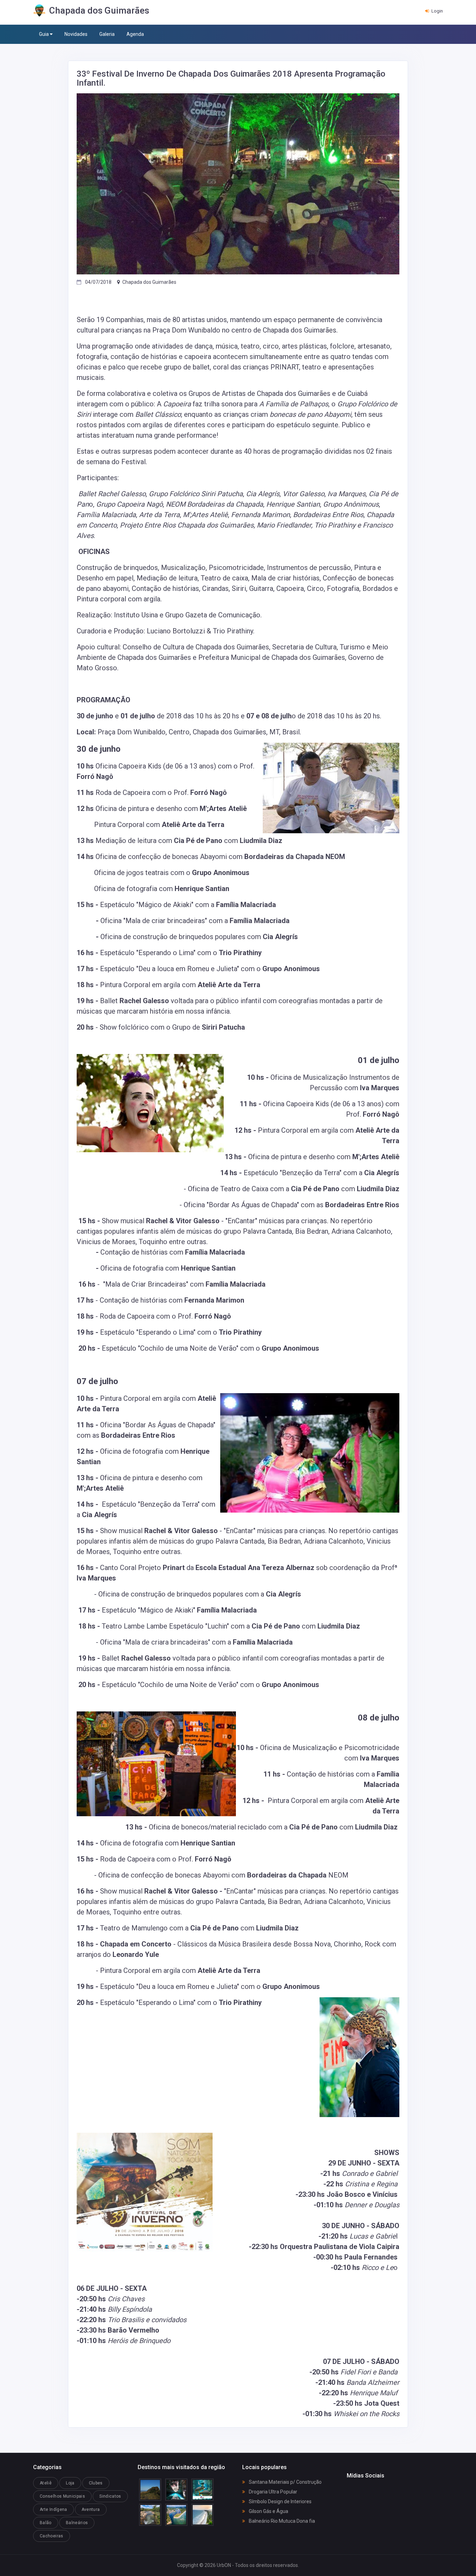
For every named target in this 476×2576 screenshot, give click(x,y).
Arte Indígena (53, 2509)
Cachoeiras (52, 2536)
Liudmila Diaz (261, 841)
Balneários (77, 2523)
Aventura (91, 2509)
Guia (44, 34)
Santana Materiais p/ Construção (285, 2482)
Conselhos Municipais (62, 2496)
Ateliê (46, 2483)
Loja (70, 2483)
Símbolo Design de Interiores (280, 2501)
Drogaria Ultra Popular (272, 2492)
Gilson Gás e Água (268, 2511)
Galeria (107, 34)
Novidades (76, 34)
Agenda (135, 34)
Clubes (96, 2483)
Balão (46, 2523)
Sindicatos (110, 2496)
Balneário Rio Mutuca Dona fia (281, 2521)
